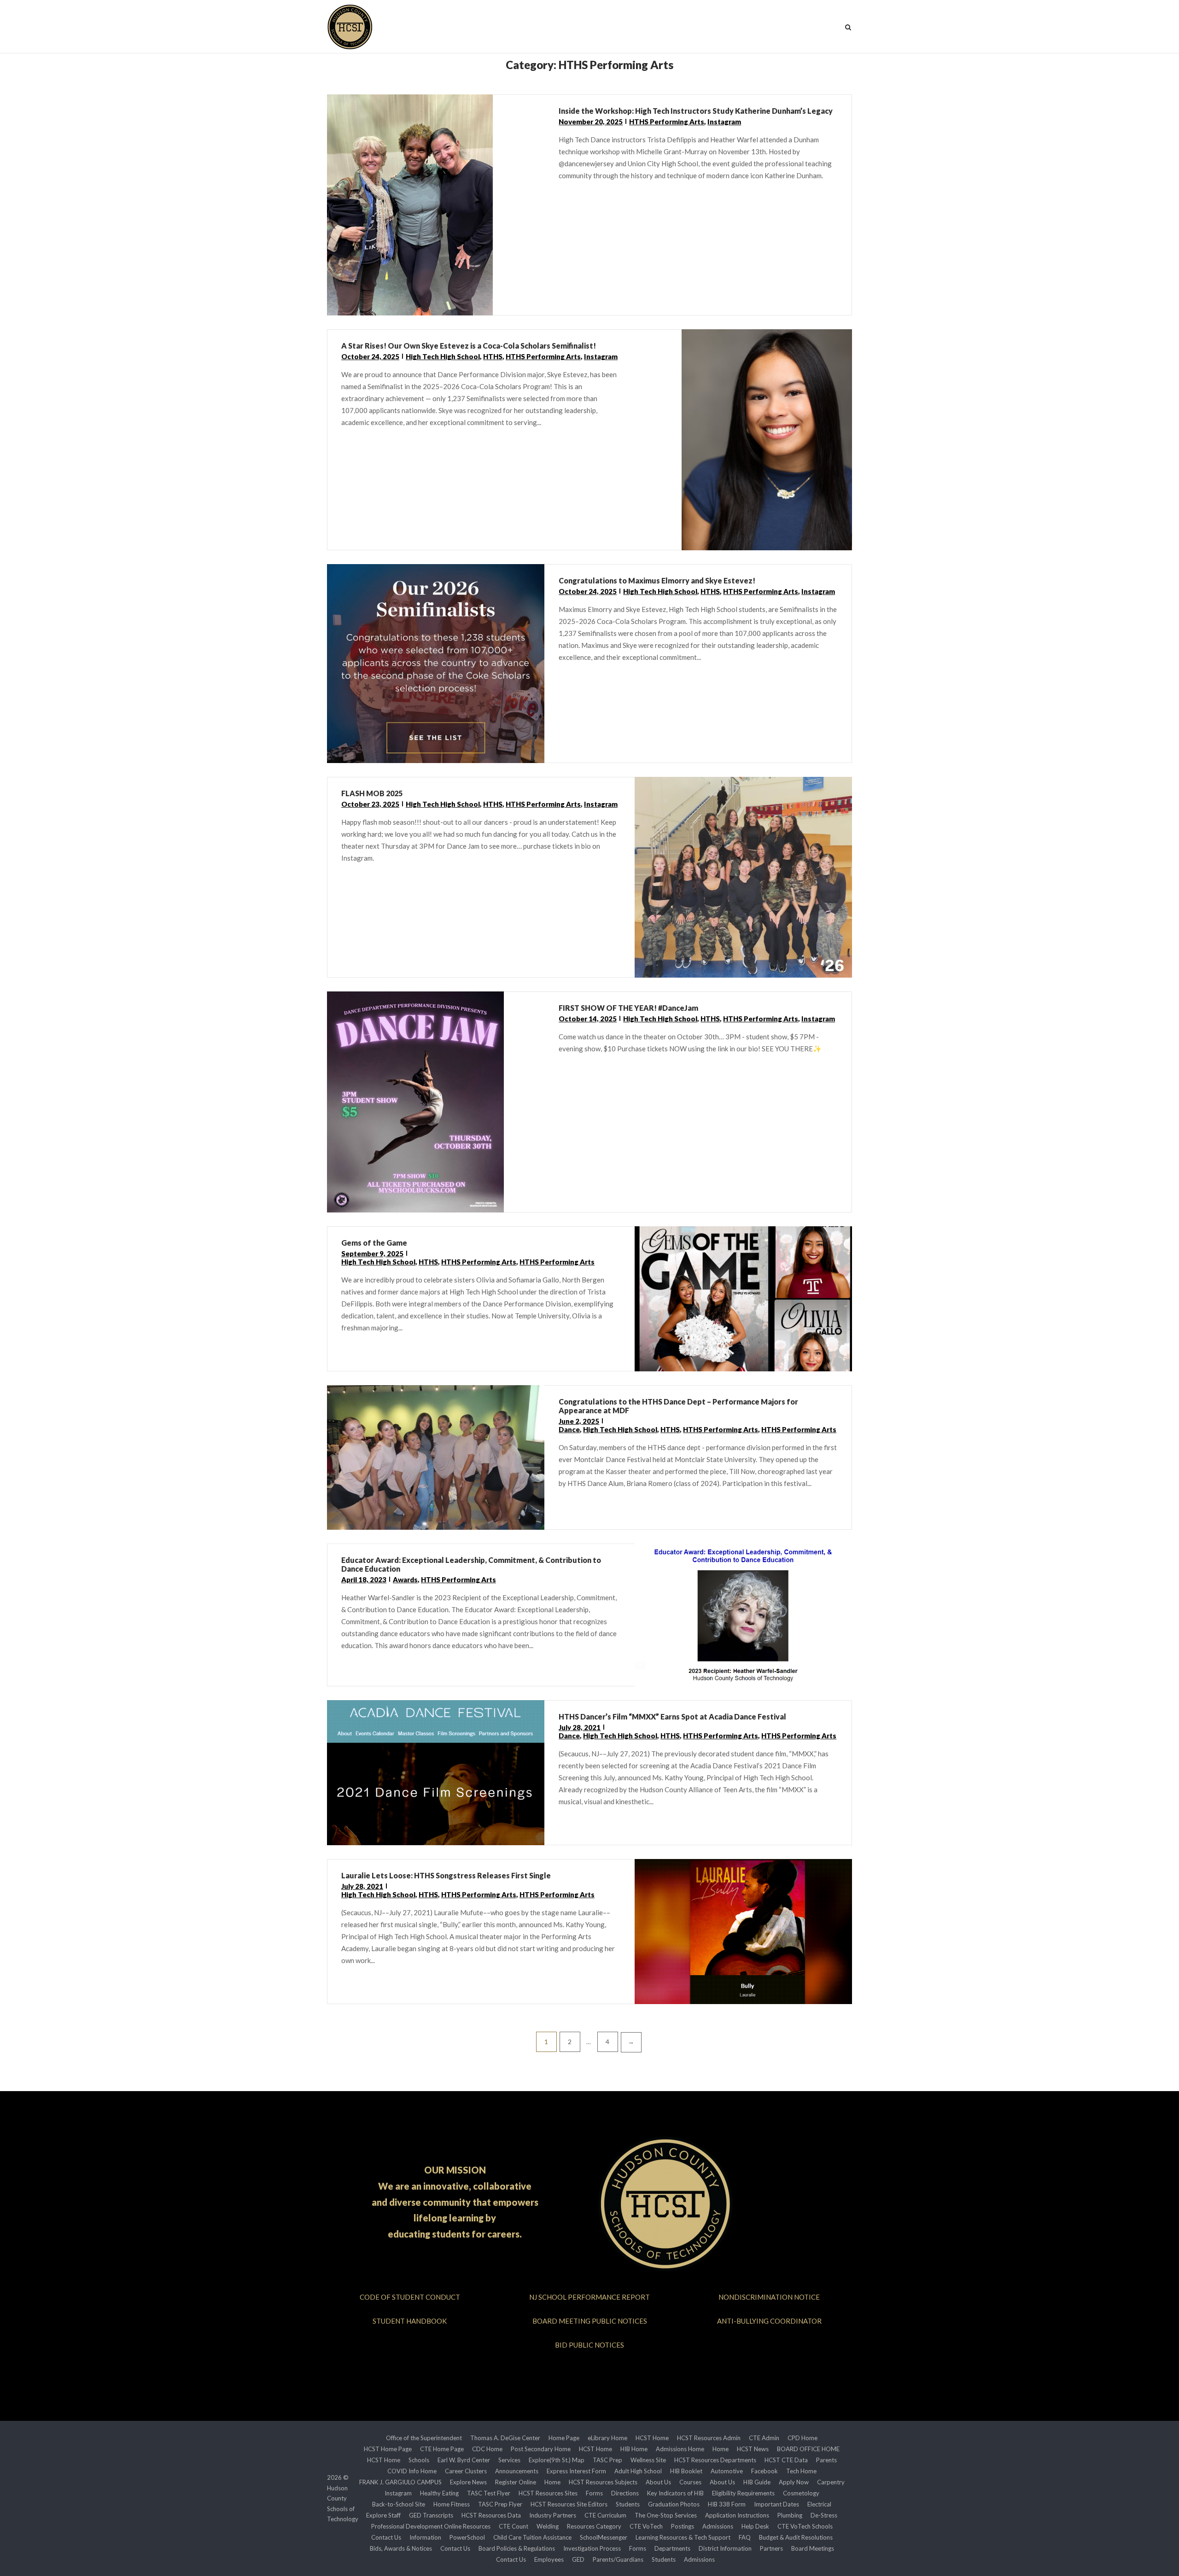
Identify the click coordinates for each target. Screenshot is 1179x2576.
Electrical (819, 2504)
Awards (405, 1579)
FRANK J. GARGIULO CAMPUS (400, 2482)
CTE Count (514, 2526)
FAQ (745, 2537)
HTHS (493, 356)
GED (578, 2559)
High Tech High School (443, 356)
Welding (548, 2526)
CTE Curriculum (605, 2515)
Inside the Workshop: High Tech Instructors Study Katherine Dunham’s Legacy (696, 111)
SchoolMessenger (604, 2537)
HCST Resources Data (491, 2515)
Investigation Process (592, 2548)
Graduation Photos (674, 2504)
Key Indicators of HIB (675, 2493)
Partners (771, 2548)
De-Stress (824, 2515)
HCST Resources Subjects (603, 2482)
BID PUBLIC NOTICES (589, 2345)
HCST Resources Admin (709, 2438)
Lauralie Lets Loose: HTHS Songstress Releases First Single (446, 1875)
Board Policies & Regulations (517, 2548)
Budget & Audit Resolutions (796, 2537)
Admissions (718, 2526)
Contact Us (386, 2537)
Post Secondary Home (541, 2449)
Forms (594, 2493)
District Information (725, 2548)
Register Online (516, 2482)
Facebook (765, 2471)
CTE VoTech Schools (805, 2526)
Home (721, 2449)
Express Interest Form (576, 2471)
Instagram (724, 122)
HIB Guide (757, 2482)
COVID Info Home (412, 2471)
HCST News (753, 2449)
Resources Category (594, 2526)
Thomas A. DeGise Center (505, 2438)
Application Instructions (737, 2515)
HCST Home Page (388, 2449)
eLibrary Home (607, 2438)
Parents (826, 2460)
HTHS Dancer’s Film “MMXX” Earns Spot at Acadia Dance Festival (672, 1716)
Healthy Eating (439, 2493)
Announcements (517, 2471)
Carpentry (831, 2482)
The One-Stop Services (666, 2515)
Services (509, 2460)
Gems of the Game (374, 1243)
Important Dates (776, 2504)
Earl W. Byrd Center (464, 2460)
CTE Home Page (442, 2449)
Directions (625, 2493)
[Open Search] (848, 28)
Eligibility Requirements (743, 2493)
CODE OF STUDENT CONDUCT (410, 2297)
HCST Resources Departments (715, 2460)
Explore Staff (383, 2515)
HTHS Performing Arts (667, 122)
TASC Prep (607, 2460)
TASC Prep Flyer (500, 2504)
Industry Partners (553, 2515)
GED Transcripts (431, 2515)
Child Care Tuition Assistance (532, 2537)
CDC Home (487, 2449)
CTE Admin (764, 2438)
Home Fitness (452, 2504)
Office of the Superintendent (424, 2438)
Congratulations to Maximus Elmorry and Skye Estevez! (657, 580)
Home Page (564, 2438)
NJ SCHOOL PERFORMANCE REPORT (589, 2297)
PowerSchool (467, 2537)
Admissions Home (680, 2449)
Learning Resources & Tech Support (683, 2537)
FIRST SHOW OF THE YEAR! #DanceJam (628, 1008)
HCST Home (652, 2438)
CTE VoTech (646, 2526)
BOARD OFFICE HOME (808, 2449)
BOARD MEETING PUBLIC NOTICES (590, 2321)
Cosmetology (801, 2493)
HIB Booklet (686, 2471)
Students (628, 2504)
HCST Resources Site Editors (569, 2504)
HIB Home (634, 2449)
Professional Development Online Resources (431, 2526)
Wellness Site (648, 2460)
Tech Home (801, 2471)
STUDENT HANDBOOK (410, 2321)
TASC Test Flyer (489, 2493)
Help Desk (755, 2526)
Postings (683, 2526)
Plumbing (790, 2515)
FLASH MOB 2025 (372, 793)
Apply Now (794, 2482)
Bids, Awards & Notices (401, 2548)
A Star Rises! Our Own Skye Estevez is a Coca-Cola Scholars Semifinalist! (469, 346)
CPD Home (803, 2438)
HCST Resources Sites (548, 2493)
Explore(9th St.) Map (557, 2460)
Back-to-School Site (399, 2504)
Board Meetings (813, 2548)
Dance (569, 1429)
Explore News (468, 2482)
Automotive (727, 2471)
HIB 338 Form (727, 2504)
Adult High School (638, 2471)
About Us (658, 2482)
